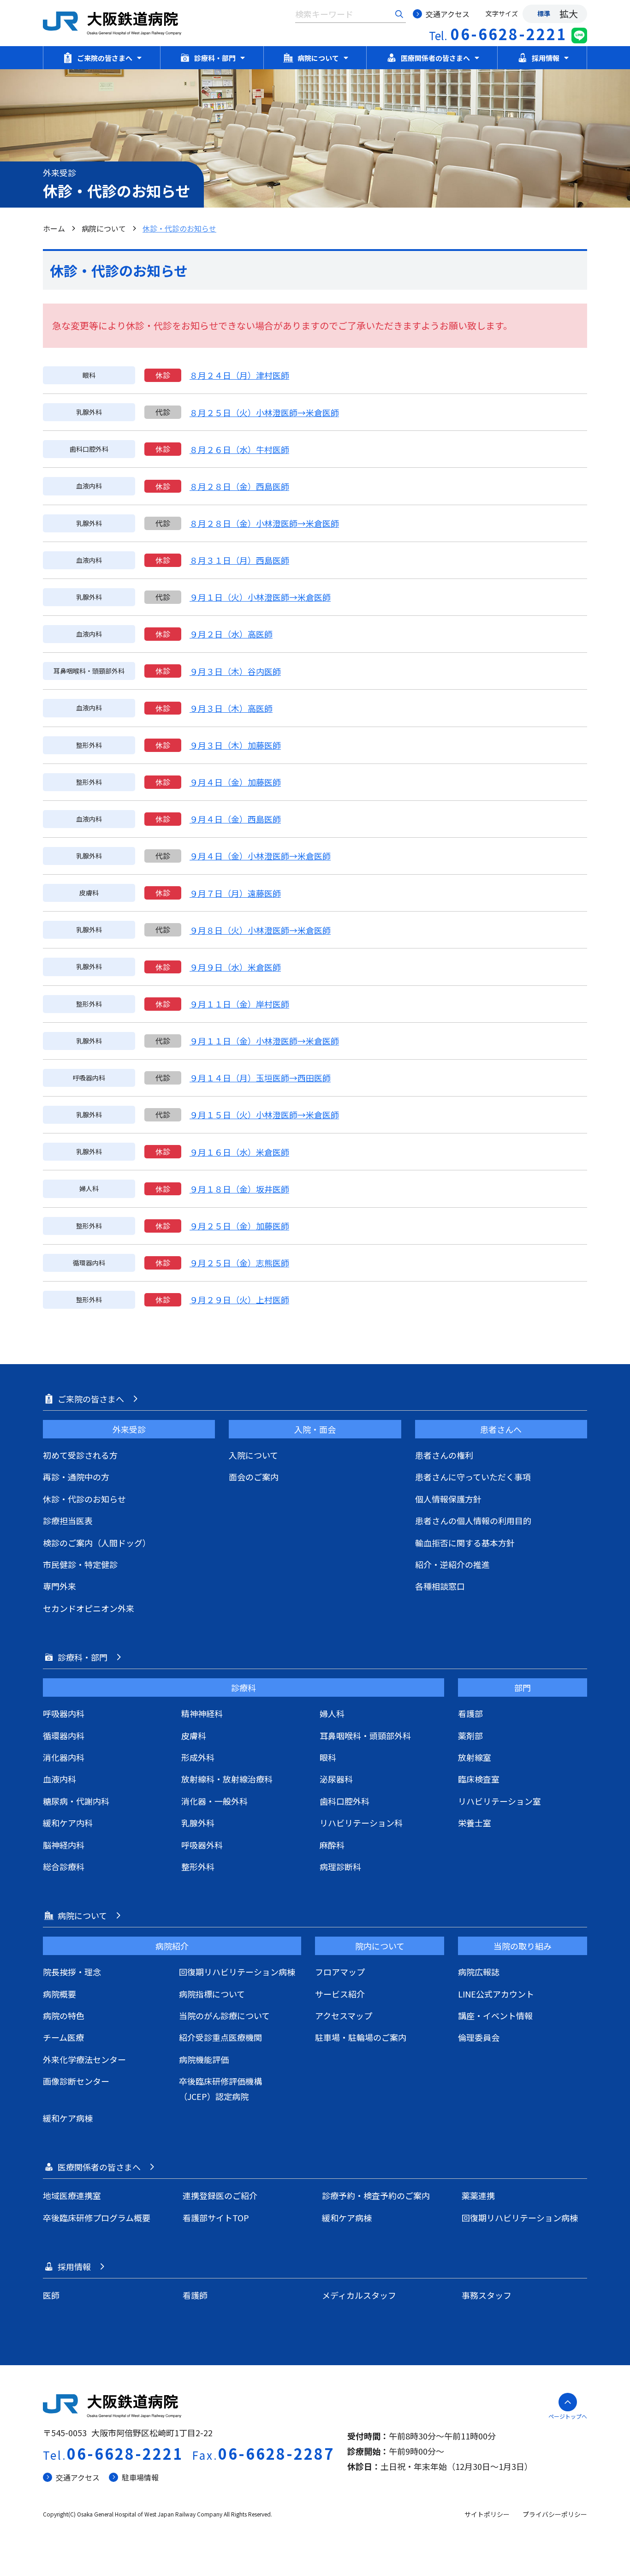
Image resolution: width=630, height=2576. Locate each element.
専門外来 (59, 1586)
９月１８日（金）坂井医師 (239, 1189)
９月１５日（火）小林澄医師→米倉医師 (264, 1115)
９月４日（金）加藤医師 (235, 782)
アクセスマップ (344, 2015)
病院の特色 (64, 2015)
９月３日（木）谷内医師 (235, 671)
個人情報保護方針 (448, 1499)
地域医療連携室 (72, 2195)
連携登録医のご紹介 (220, 2195)
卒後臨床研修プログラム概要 (97, 2218)
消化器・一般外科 (214, 1801)
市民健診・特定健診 (80, 1564)
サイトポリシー (487, 2514)
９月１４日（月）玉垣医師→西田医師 (260, 1078)
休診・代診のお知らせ (84, 1499)
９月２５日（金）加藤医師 (239, 1226)
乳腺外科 (198, 1823)
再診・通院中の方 (76, 1477)
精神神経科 (202, 1713)
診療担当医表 (68, 1521)
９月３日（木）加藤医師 (235, 745)
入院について (253, 1455)
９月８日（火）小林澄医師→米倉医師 (260, 930)
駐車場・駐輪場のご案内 (361, 2037)
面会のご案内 (254, 1477)
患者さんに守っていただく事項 (473, 1477)
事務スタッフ (487, 2295)
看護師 (195, 2295)
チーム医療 (63, 2037)
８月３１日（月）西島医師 (239, 560)
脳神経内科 (64, 1845)
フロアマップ (340, 1972)
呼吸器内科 (64, 1713)
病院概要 (59, 1994)
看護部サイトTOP (216, 2218)
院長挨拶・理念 (72, 1972)
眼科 (328, 1757)
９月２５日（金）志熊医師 (239, 1263)
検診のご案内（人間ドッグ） (97, 1543)
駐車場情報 (140, 2477)
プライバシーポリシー (555, 2514)
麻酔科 (332, 1845)
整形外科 (198, 1866)
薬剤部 (470, 1735)
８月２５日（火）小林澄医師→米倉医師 (264, 412)
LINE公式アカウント (496, 1994)
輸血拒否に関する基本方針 (465, 1543)
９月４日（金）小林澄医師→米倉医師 (260, 856)
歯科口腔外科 (345, 1801)
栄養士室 (475, 1823)
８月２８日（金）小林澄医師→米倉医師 (264, 523)
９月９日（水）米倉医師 (235, 967)
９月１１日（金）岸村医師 (239, 1004)
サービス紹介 (340, 1994)
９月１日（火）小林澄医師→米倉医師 (260, 597)
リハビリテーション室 (499, 1801)
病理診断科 (340, 1866)
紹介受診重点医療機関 (220, 2037)
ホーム (54, 228)
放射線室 (475, 1757)
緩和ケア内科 (68, 1823)
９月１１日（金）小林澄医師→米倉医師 (264, 1041)
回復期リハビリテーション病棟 (237, 1972)
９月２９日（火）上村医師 (239, 1300)
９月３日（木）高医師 (231, 708)
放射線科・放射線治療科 (227, 1779)
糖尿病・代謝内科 (76, 1801)
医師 (51, 2295)
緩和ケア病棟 (68, 2118)
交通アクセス (448, 14)
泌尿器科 (336, 1779)
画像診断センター (76, 2081)
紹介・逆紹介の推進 (452, 1564)
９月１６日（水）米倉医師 (239, 1152)
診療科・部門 (215, 58)
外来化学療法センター (84, 2059)
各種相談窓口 (440, 1586)
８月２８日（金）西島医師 (239, 486)
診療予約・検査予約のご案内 (376, 2195)
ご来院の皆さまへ (105, 58)
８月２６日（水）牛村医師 (239, 449)
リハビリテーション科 (361, 1823)
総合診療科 (64, 1866)
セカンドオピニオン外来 (89, 1608)
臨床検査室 (479, 1779)
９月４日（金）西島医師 (235, 819)
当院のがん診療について (224, 2015)
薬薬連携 (478, 2195)
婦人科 (332, 1713)
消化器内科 (64, 1757)
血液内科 (59, 1779)
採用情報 (546, 58)
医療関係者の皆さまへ (435, 58)
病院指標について (212, 1994)
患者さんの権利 (444, 1455)
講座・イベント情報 (495, 2015)
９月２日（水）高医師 (231, 634)
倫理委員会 (479, 2037)
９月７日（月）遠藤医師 (235, 893)
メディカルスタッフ (359, 2295)
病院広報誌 (479, 1972)
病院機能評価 (204, 2059)
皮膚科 (194, 1735)
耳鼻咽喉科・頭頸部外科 (365, 1735)
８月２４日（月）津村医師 (239, 375)
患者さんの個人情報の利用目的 (473, 1521)
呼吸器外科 (202, 1845)
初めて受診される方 (80, 1455)
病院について (318, 58)
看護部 (470, 1713)
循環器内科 (64, 1735)
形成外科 (198, 1757)
